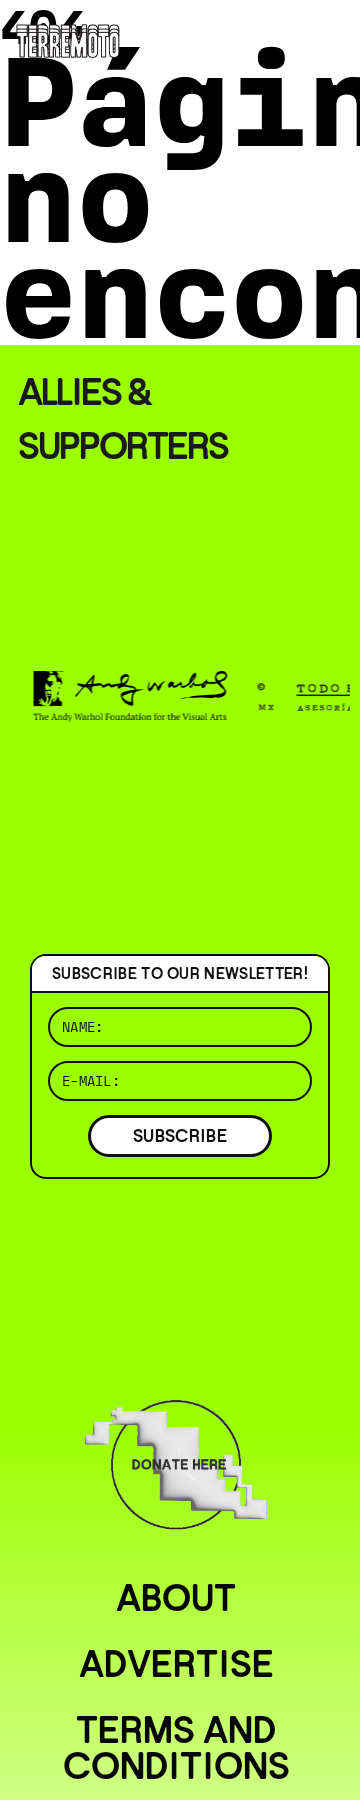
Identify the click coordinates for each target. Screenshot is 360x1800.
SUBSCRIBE (180, 1135)
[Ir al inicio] (68, 39)
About (176, 1598)
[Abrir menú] (328, 40)
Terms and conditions (176, 1748)
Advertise (176, 1664)
